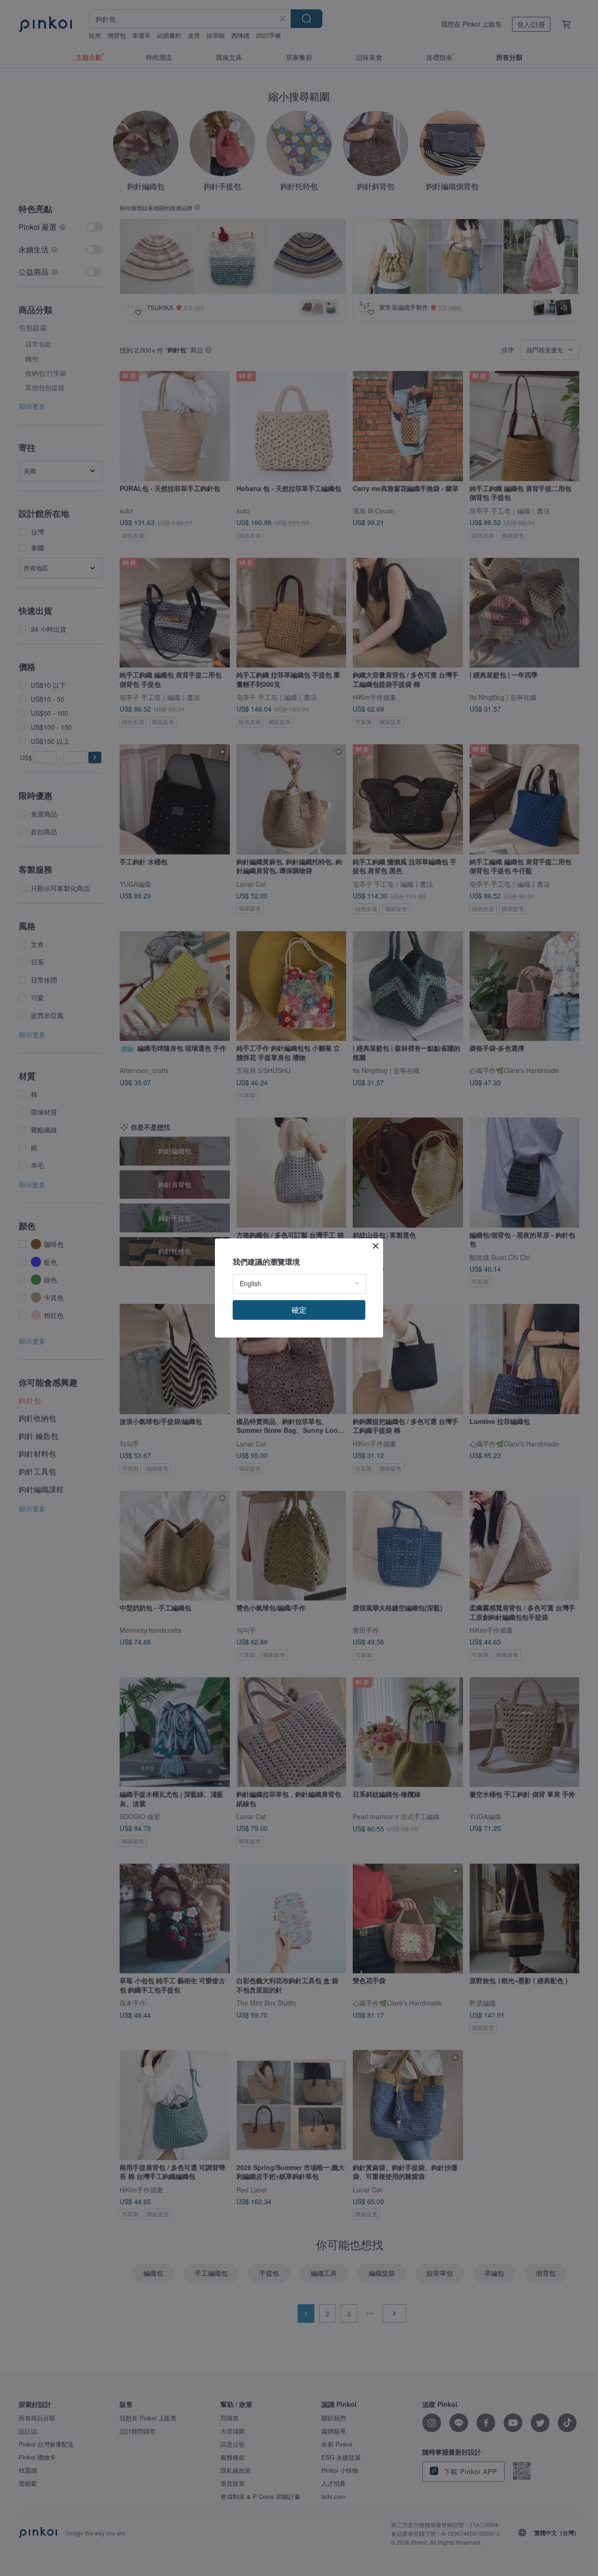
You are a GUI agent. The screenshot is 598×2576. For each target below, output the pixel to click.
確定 (299, 1310)
